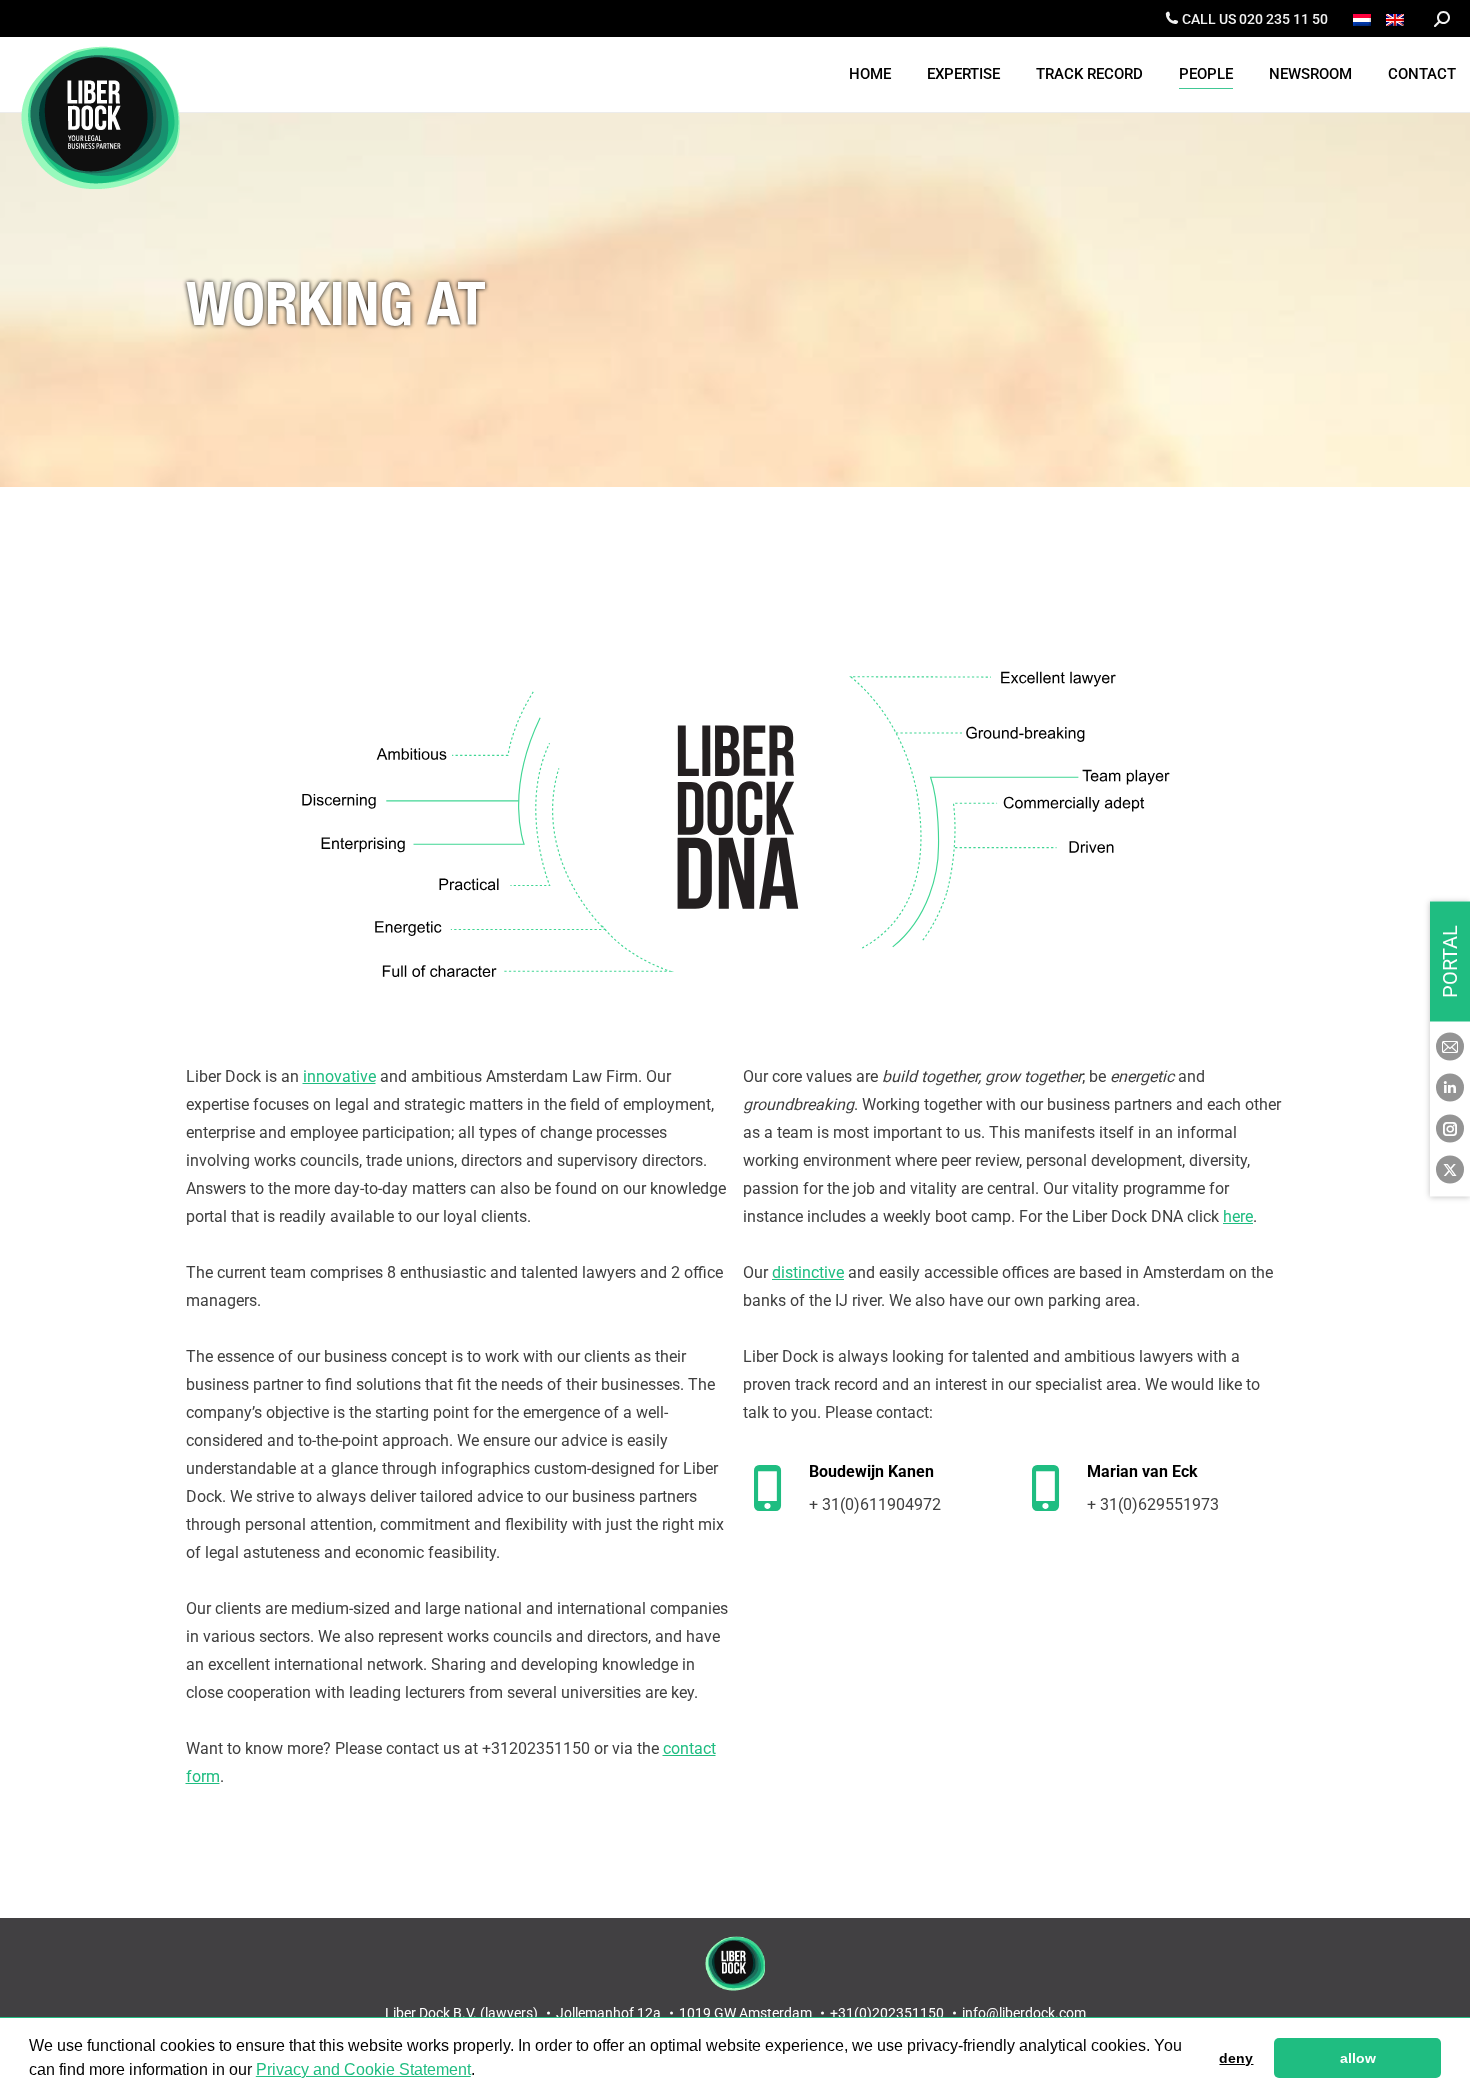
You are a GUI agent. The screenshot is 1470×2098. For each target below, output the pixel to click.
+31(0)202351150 (887, 2013)
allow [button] (1358, 2058)
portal (1450, 961)
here (1238, 1216)
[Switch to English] (1397, 18)
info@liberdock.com (1024, 2013)
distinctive (808, 1272)
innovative (339, 1076)
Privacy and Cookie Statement (363, 2069)
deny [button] (1236, 2058)
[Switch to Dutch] (1364, 18)
